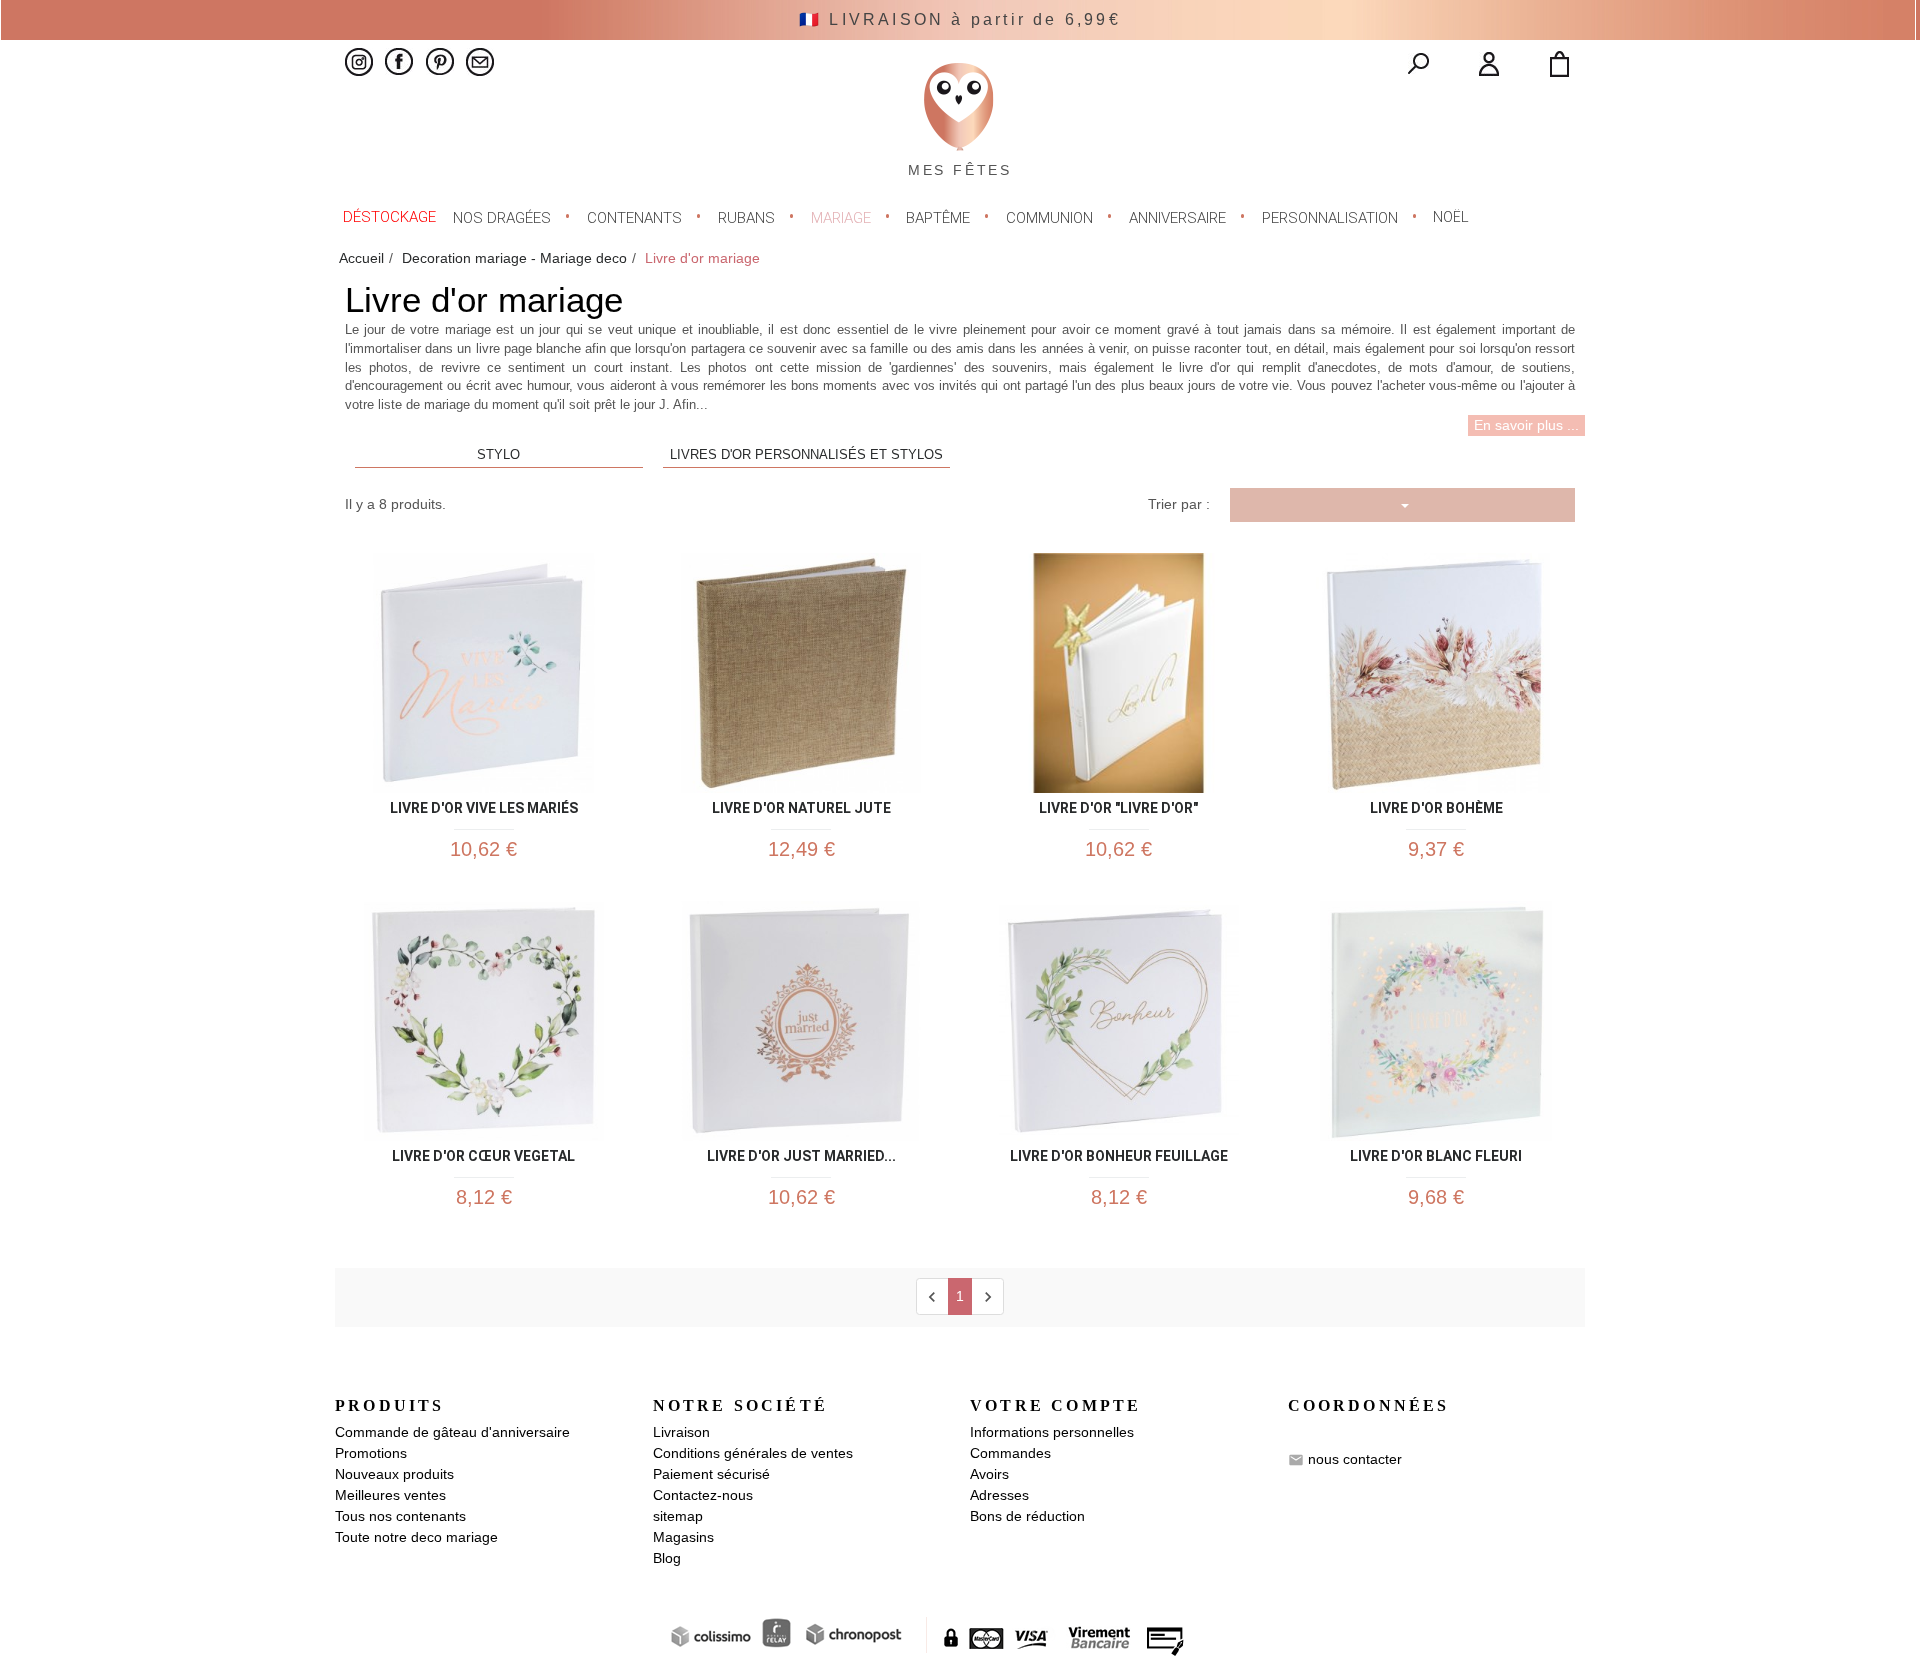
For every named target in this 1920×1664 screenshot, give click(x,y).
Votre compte (1055, 1405)
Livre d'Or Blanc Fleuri (1436, 1152)
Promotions (371, 1453)
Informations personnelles (1052, 1432)
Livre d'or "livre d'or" (1118, 804)
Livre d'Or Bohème (1436, 804)
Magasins (683, 1537)
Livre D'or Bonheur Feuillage (1119, 1152)
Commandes (1010, 1453)
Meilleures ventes (390, 1495)
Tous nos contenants (400, 1516)
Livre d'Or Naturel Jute (801, 804)
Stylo (498, 455)
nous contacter (1355, 1459)
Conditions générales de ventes (753, 1453)
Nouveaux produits (394, 1474)
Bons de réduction (1027, 1516)
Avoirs (989, 1474)
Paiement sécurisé (711, 1474)
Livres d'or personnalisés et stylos (806, 455)
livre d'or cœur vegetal (483, 1152)
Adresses (999, 1495)
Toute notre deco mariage (416, 1537)
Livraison (681, 1432)
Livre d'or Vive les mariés (484, 804)
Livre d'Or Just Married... (801, 1152)
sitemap (678, 1516)
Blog (667, 1558)
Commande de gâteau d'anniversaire (452, 1432)
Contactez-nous (703, 1495)
